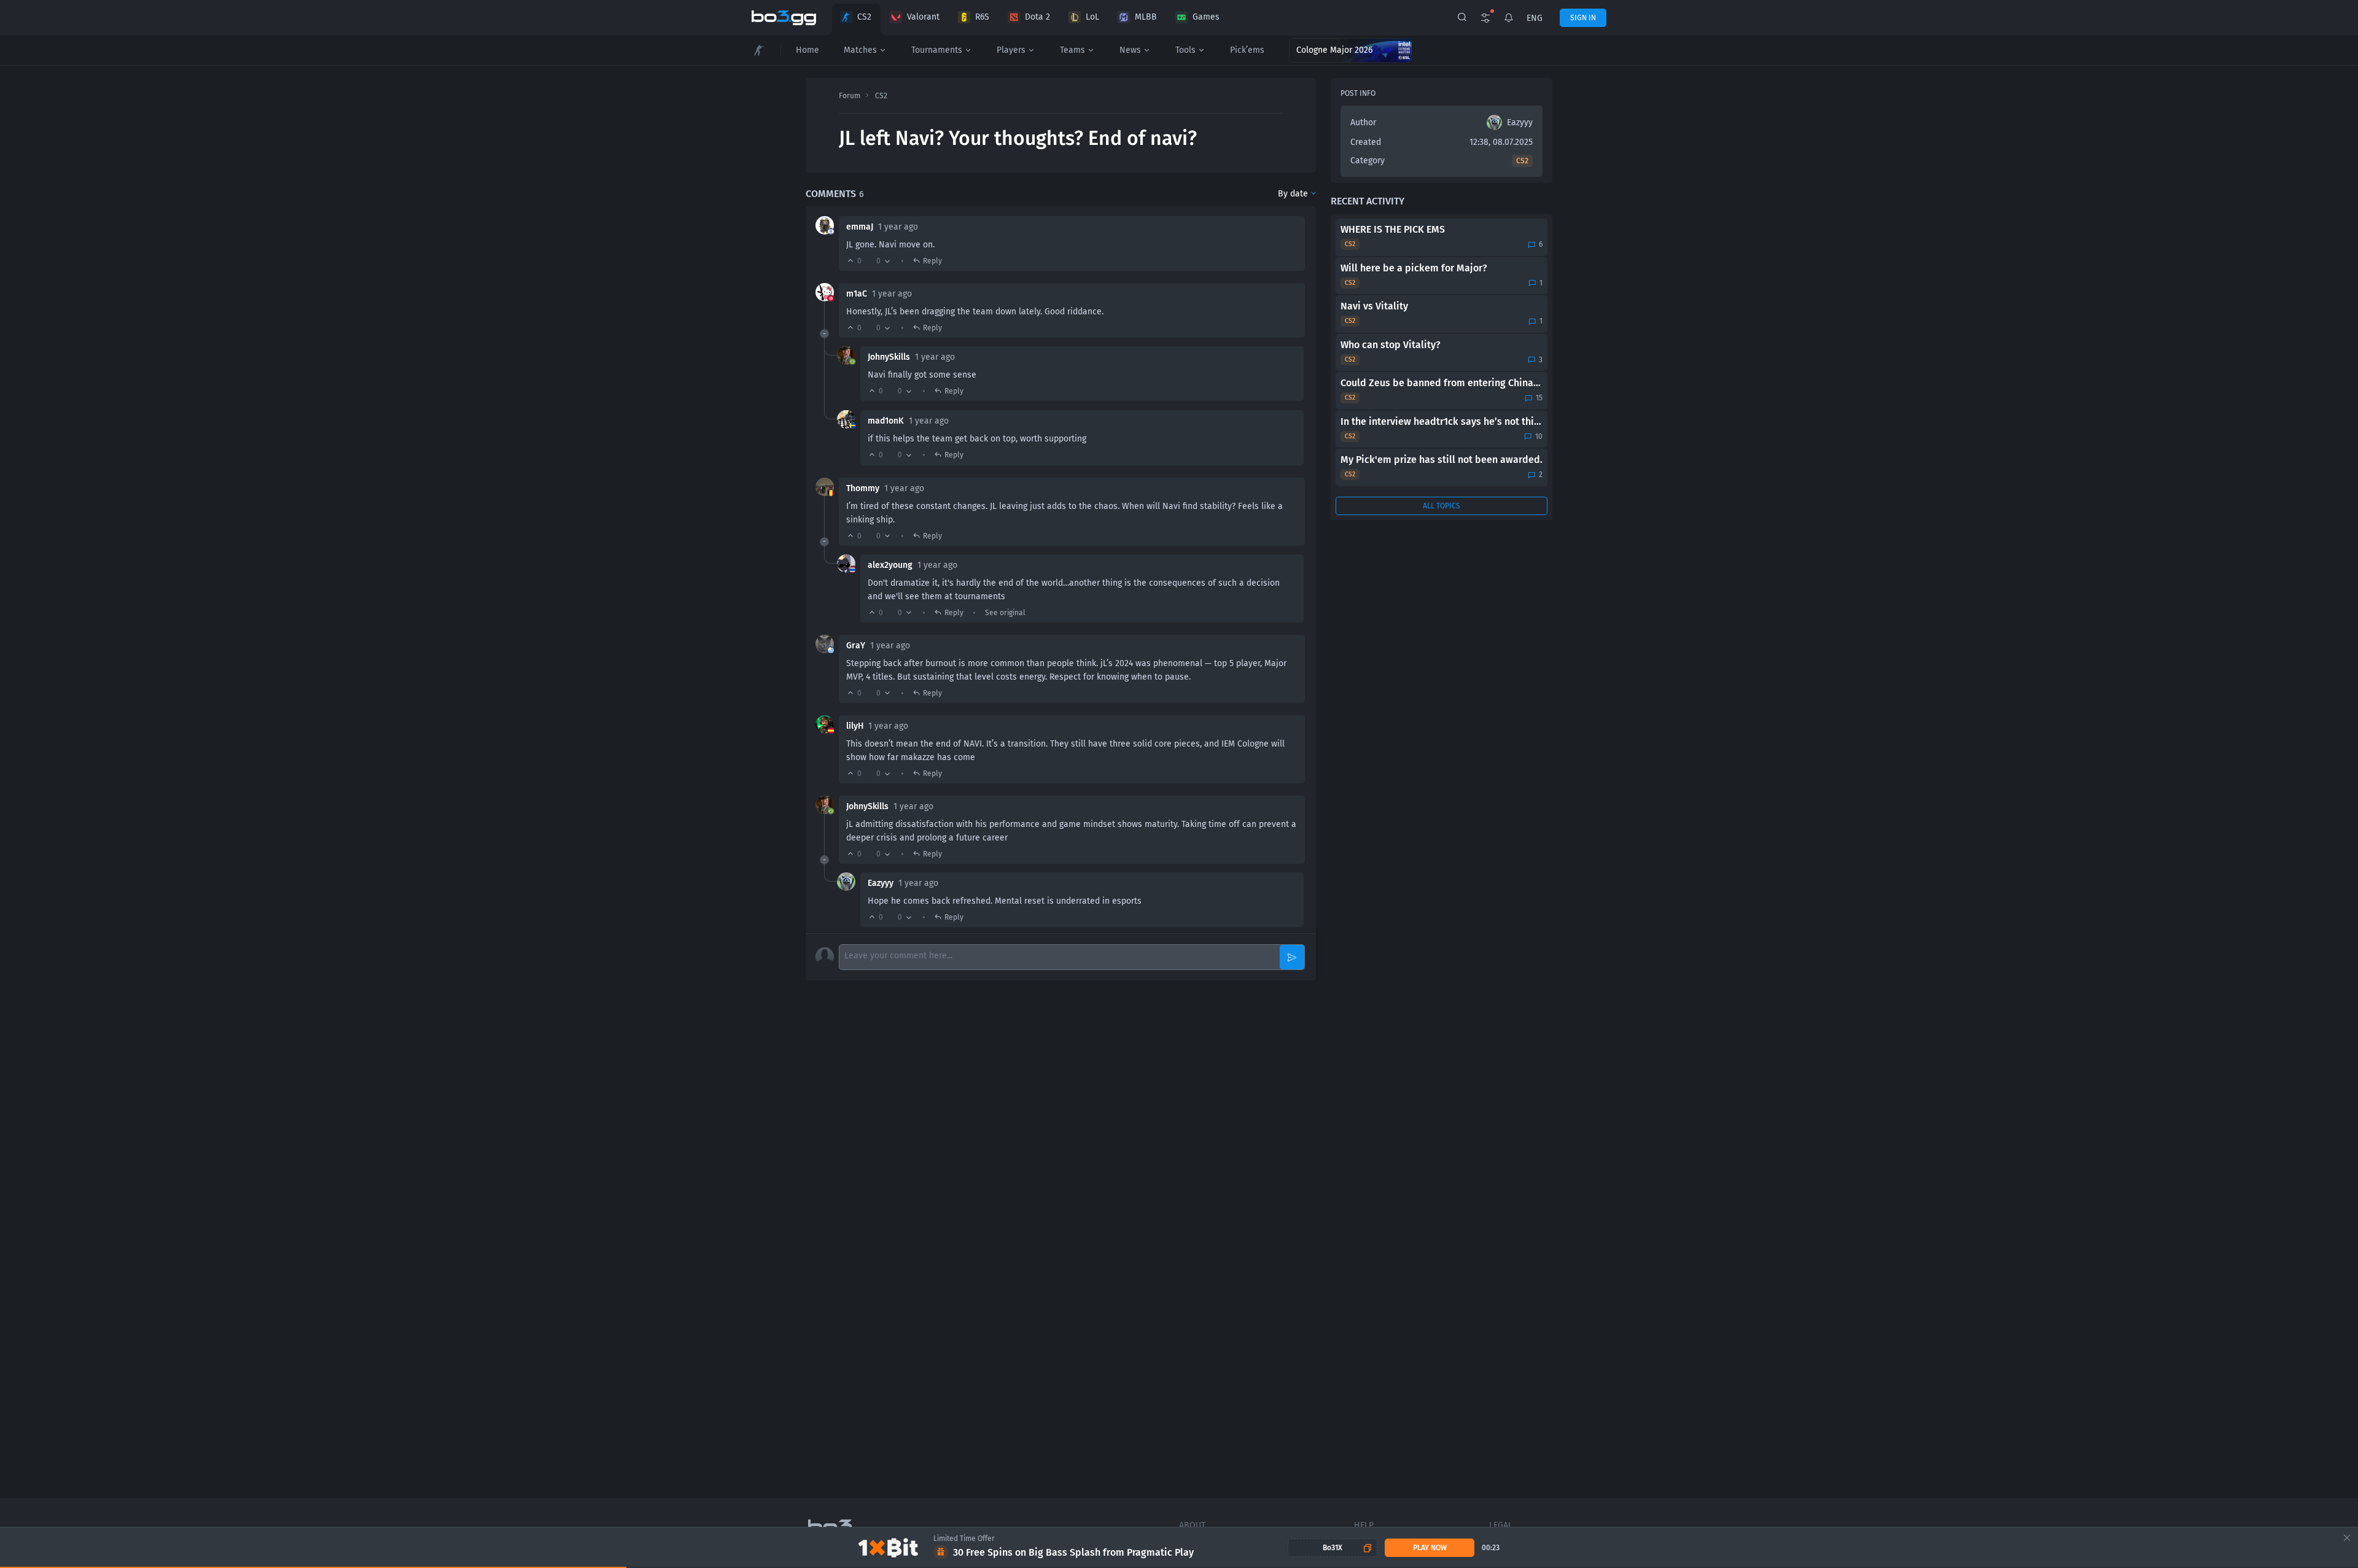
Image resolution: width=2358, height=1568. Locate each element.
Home (807, 50)
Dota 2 (1037, 17)
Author (1363, 122)
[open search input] (1462, 18)
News (1130, 50)
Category (1368, 161)
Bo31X (1333, 1548)
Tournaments (937, 50)
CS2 (864, 17)
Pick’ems (1247, 50)
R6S (982, 17)
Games (1206, 17)
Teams (1072, 50)
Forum (850, 96)
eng (1535, 18)
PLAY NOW (1430, 1548)
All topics (1442, 506)
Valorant (923, 17)
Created (1366, 142)
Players (1011, 50)
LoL (1092, 17)
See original (1005, 613)
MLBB (1146, 17)
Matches (860, 50)
